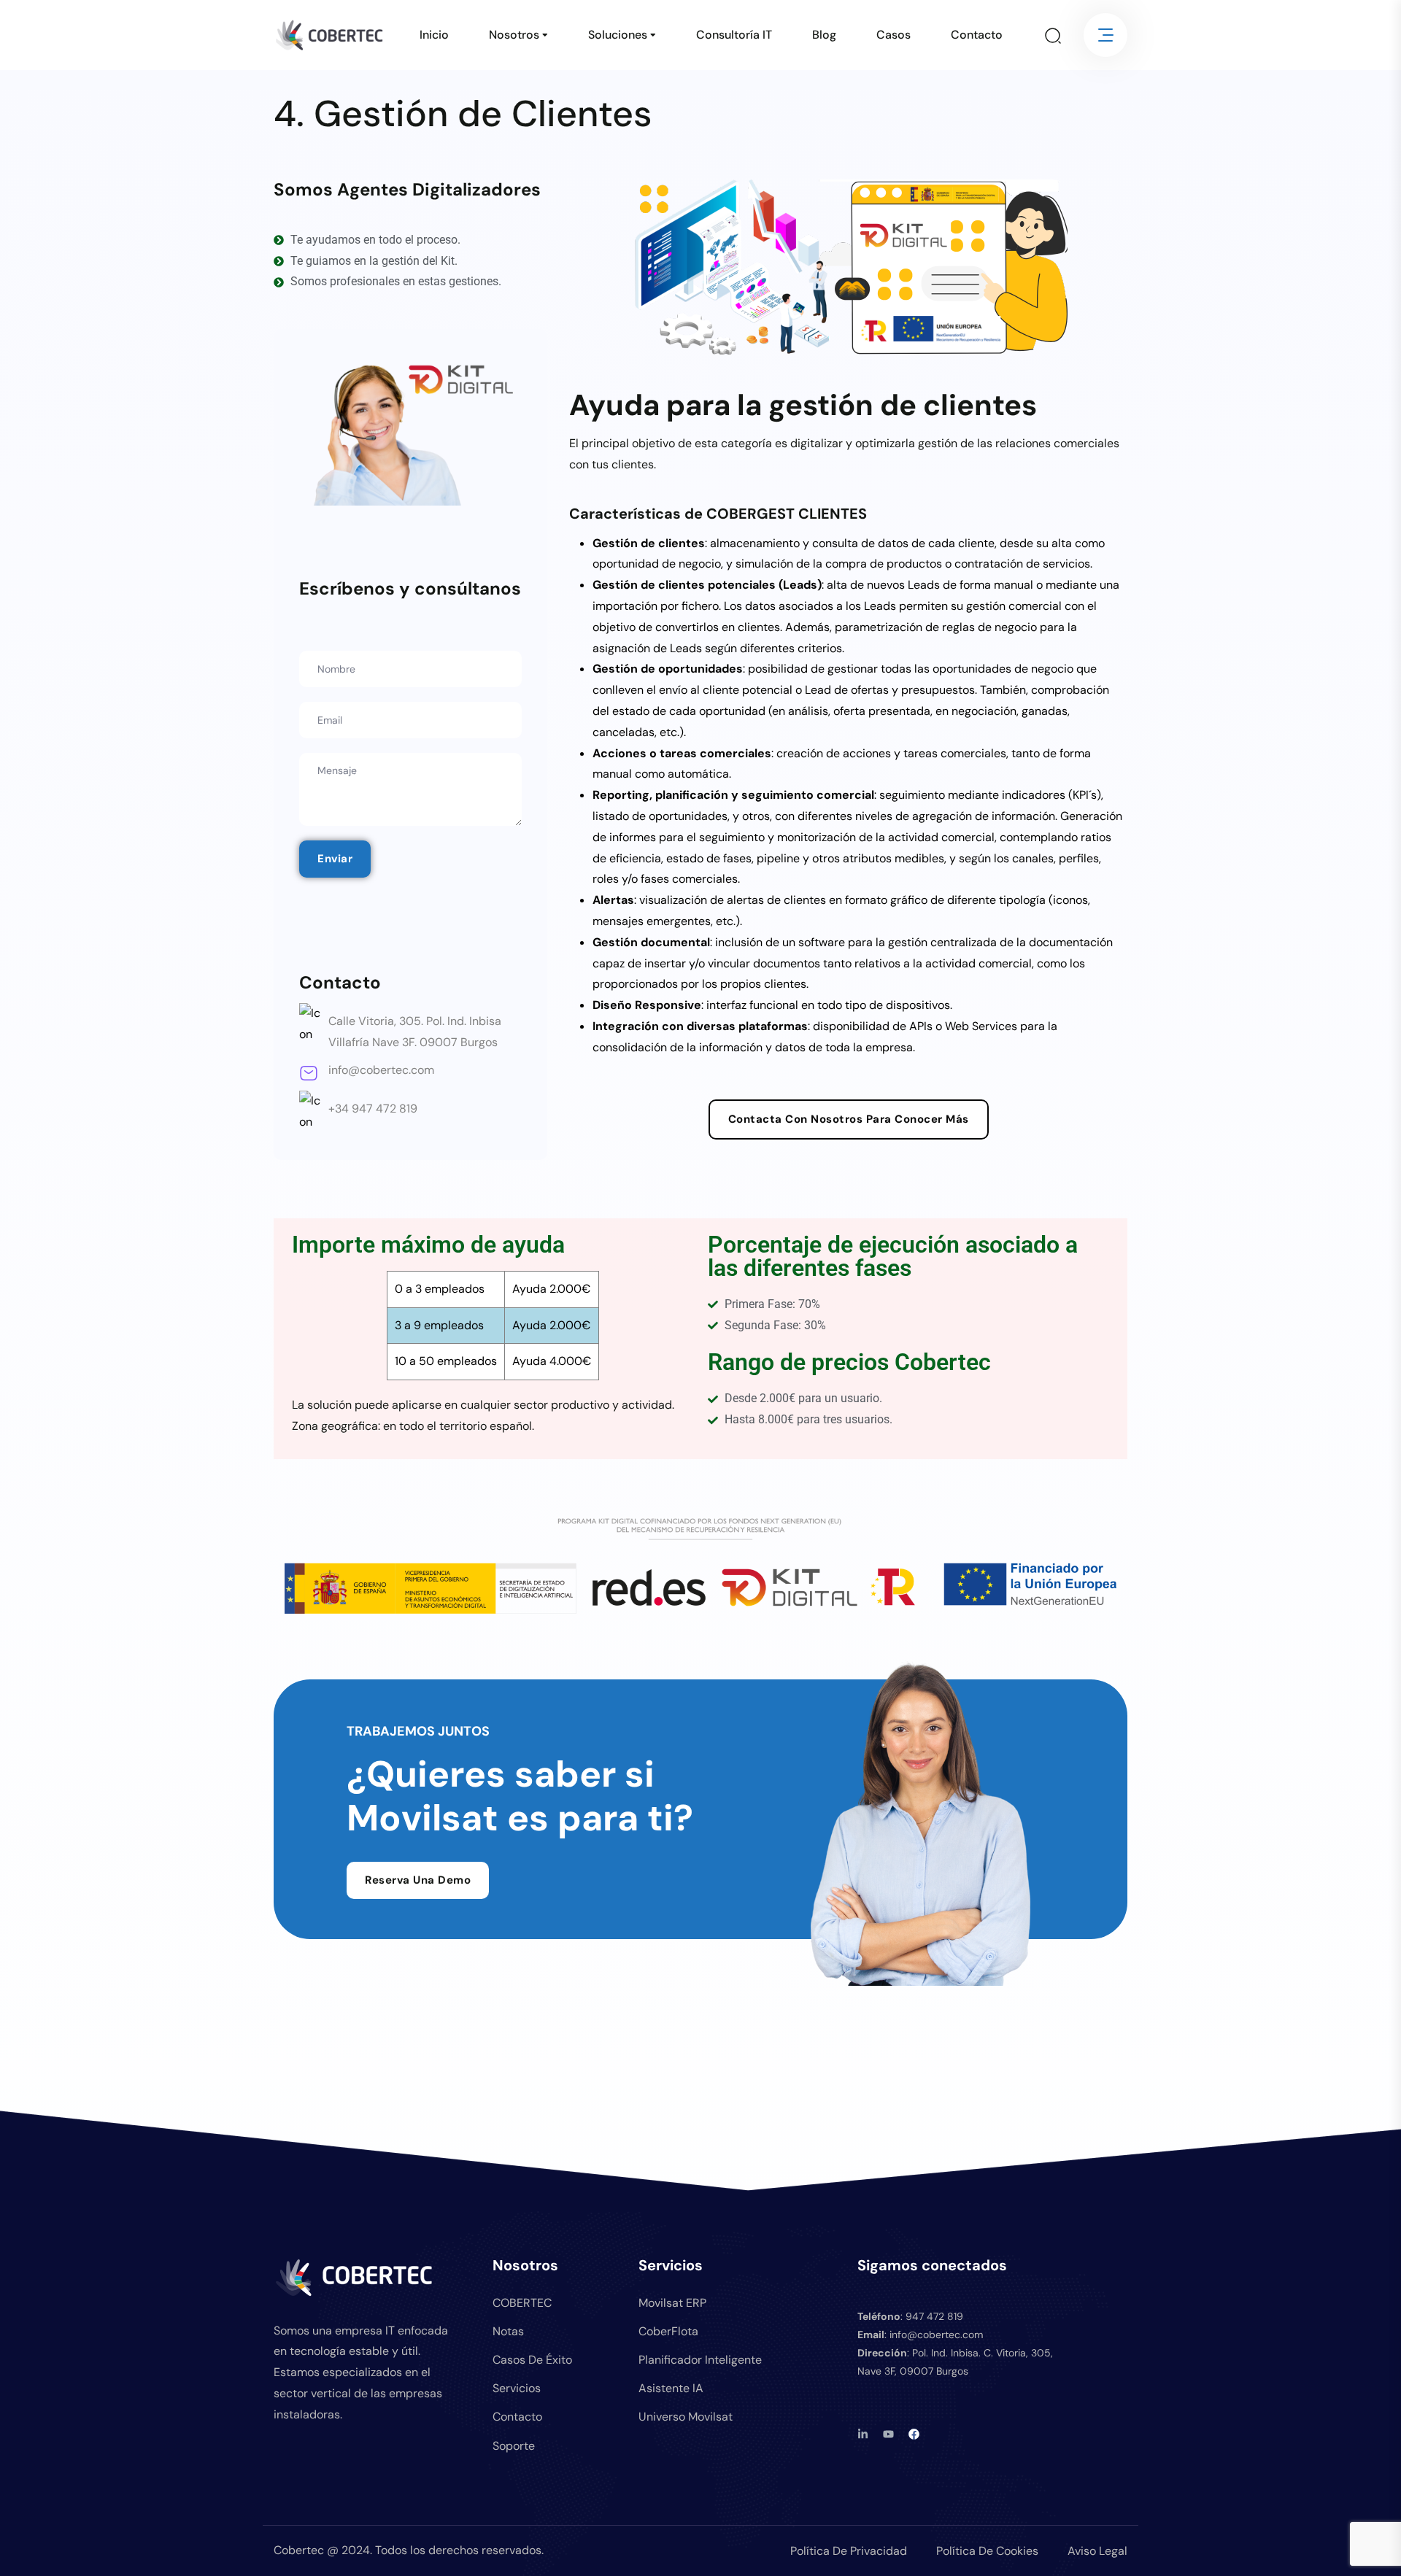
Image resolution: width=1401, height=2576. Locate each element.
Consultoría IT (734, 35)
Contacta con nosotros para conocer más (849, 1119)
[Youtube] (888, 2434)
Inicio (434, 35)
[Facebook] (914, 2434)
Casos (894, 35)
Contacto (977, 35)
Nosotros (514, 35)
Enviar (335, 859)
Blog (824, 35)
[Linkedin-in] (863, 2434)
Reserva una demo (418, 1880)
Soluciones (618, 35)
